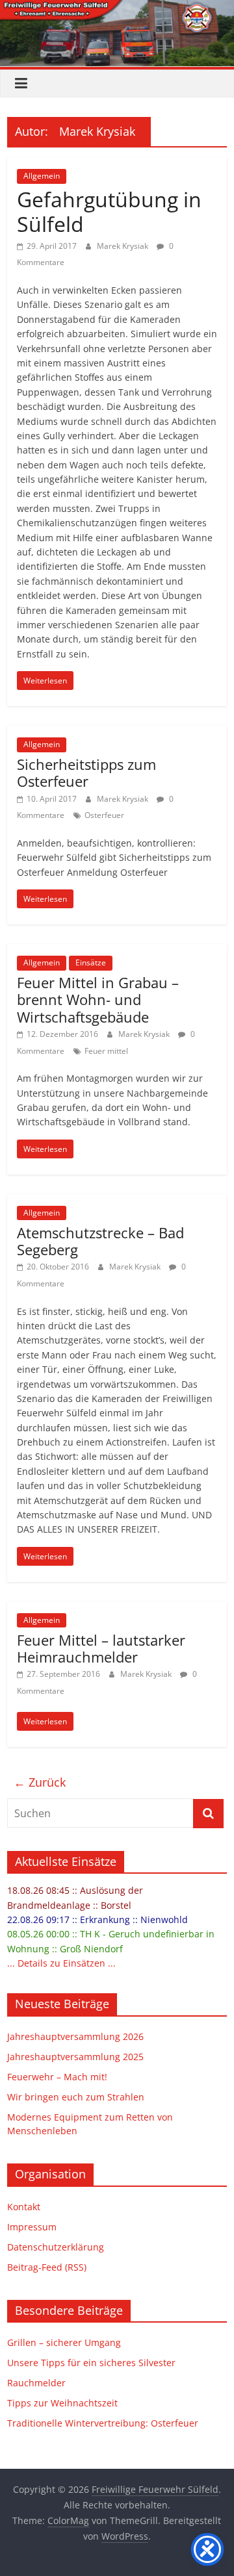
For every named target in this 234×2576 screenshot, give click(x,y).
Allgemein (42, 176)
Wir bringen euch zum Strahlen (76, 2097)
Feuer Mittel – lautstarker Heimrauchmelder (101, 1648)
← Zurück (40, 1782)
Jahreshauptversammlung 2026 (75, 2036)
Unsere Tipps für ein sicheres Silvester (91, 2363)
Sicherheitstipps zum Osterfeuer (86, 772)
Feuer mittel (106, 1051)
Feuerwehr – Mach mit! (57, 2077)
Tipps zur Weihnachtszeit (62, 2403)
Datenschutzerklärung (56, 2247)
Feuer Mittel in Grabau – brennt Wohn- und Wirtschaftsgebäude (98, 1000)
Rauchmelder (36, 2383)
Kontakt (24, 2207)
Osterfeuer (104, 815)
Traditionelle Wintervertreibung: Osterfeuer (103, 2423)
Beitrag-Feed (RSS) (47, 2267)
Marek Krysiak (123, 246)
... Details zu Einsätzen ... (61, 1963)
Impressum (32, 2227)
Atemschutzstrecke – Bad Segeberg (100, 1241)
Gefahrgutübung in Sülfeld (109, 211)
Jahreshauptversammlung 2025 (75, 2057)
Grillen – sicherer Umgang (64, 2342)
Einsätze (91, 963)
